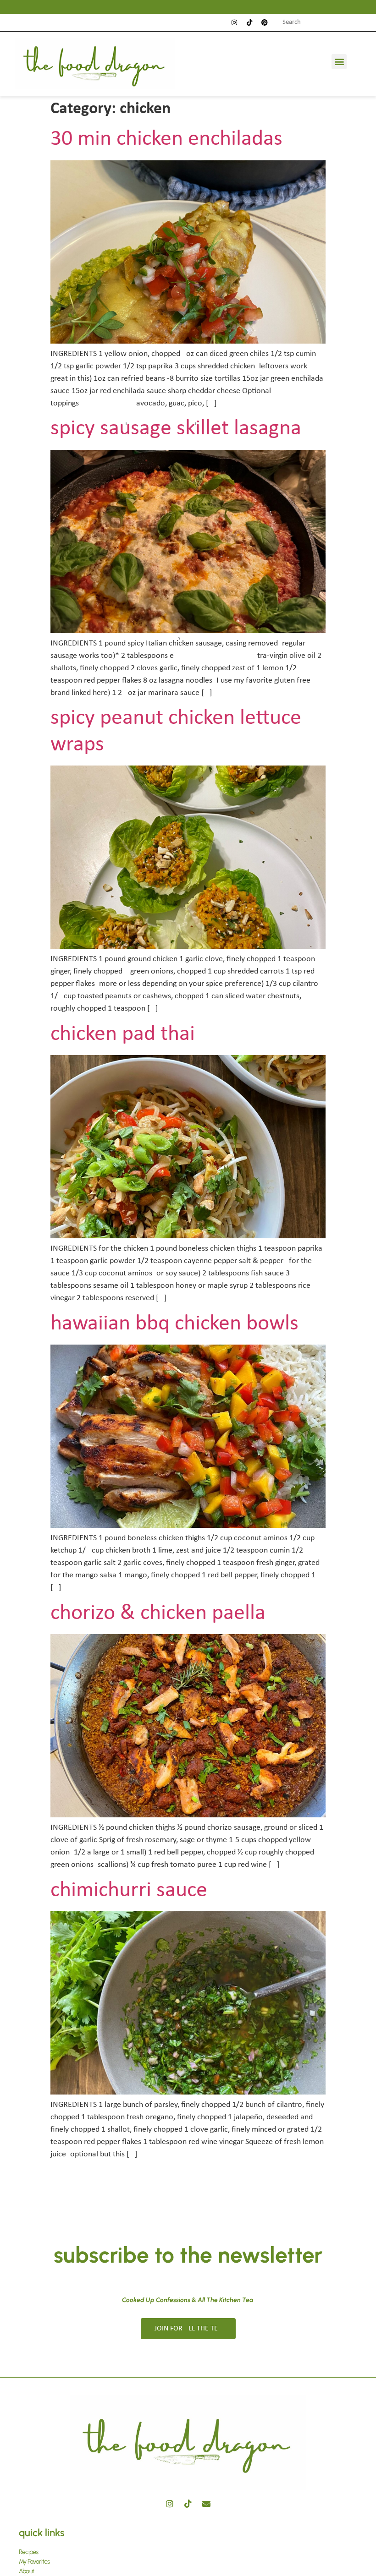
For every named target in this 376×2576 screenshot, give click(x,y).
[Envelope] (206, 2504)
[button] (339, 62)
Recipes (28, 2552)
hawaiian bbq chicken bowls (174, 1324)
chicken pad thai (123, 1034)
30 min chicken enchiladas (166, 139)
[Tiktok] (249, 22)
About (26, 2571)
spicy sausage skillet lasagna (176, 429)
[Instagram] (234, 22)
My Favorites (34, 2562)
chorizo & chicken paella (158, 1613)
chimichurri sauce (129, 1891)
